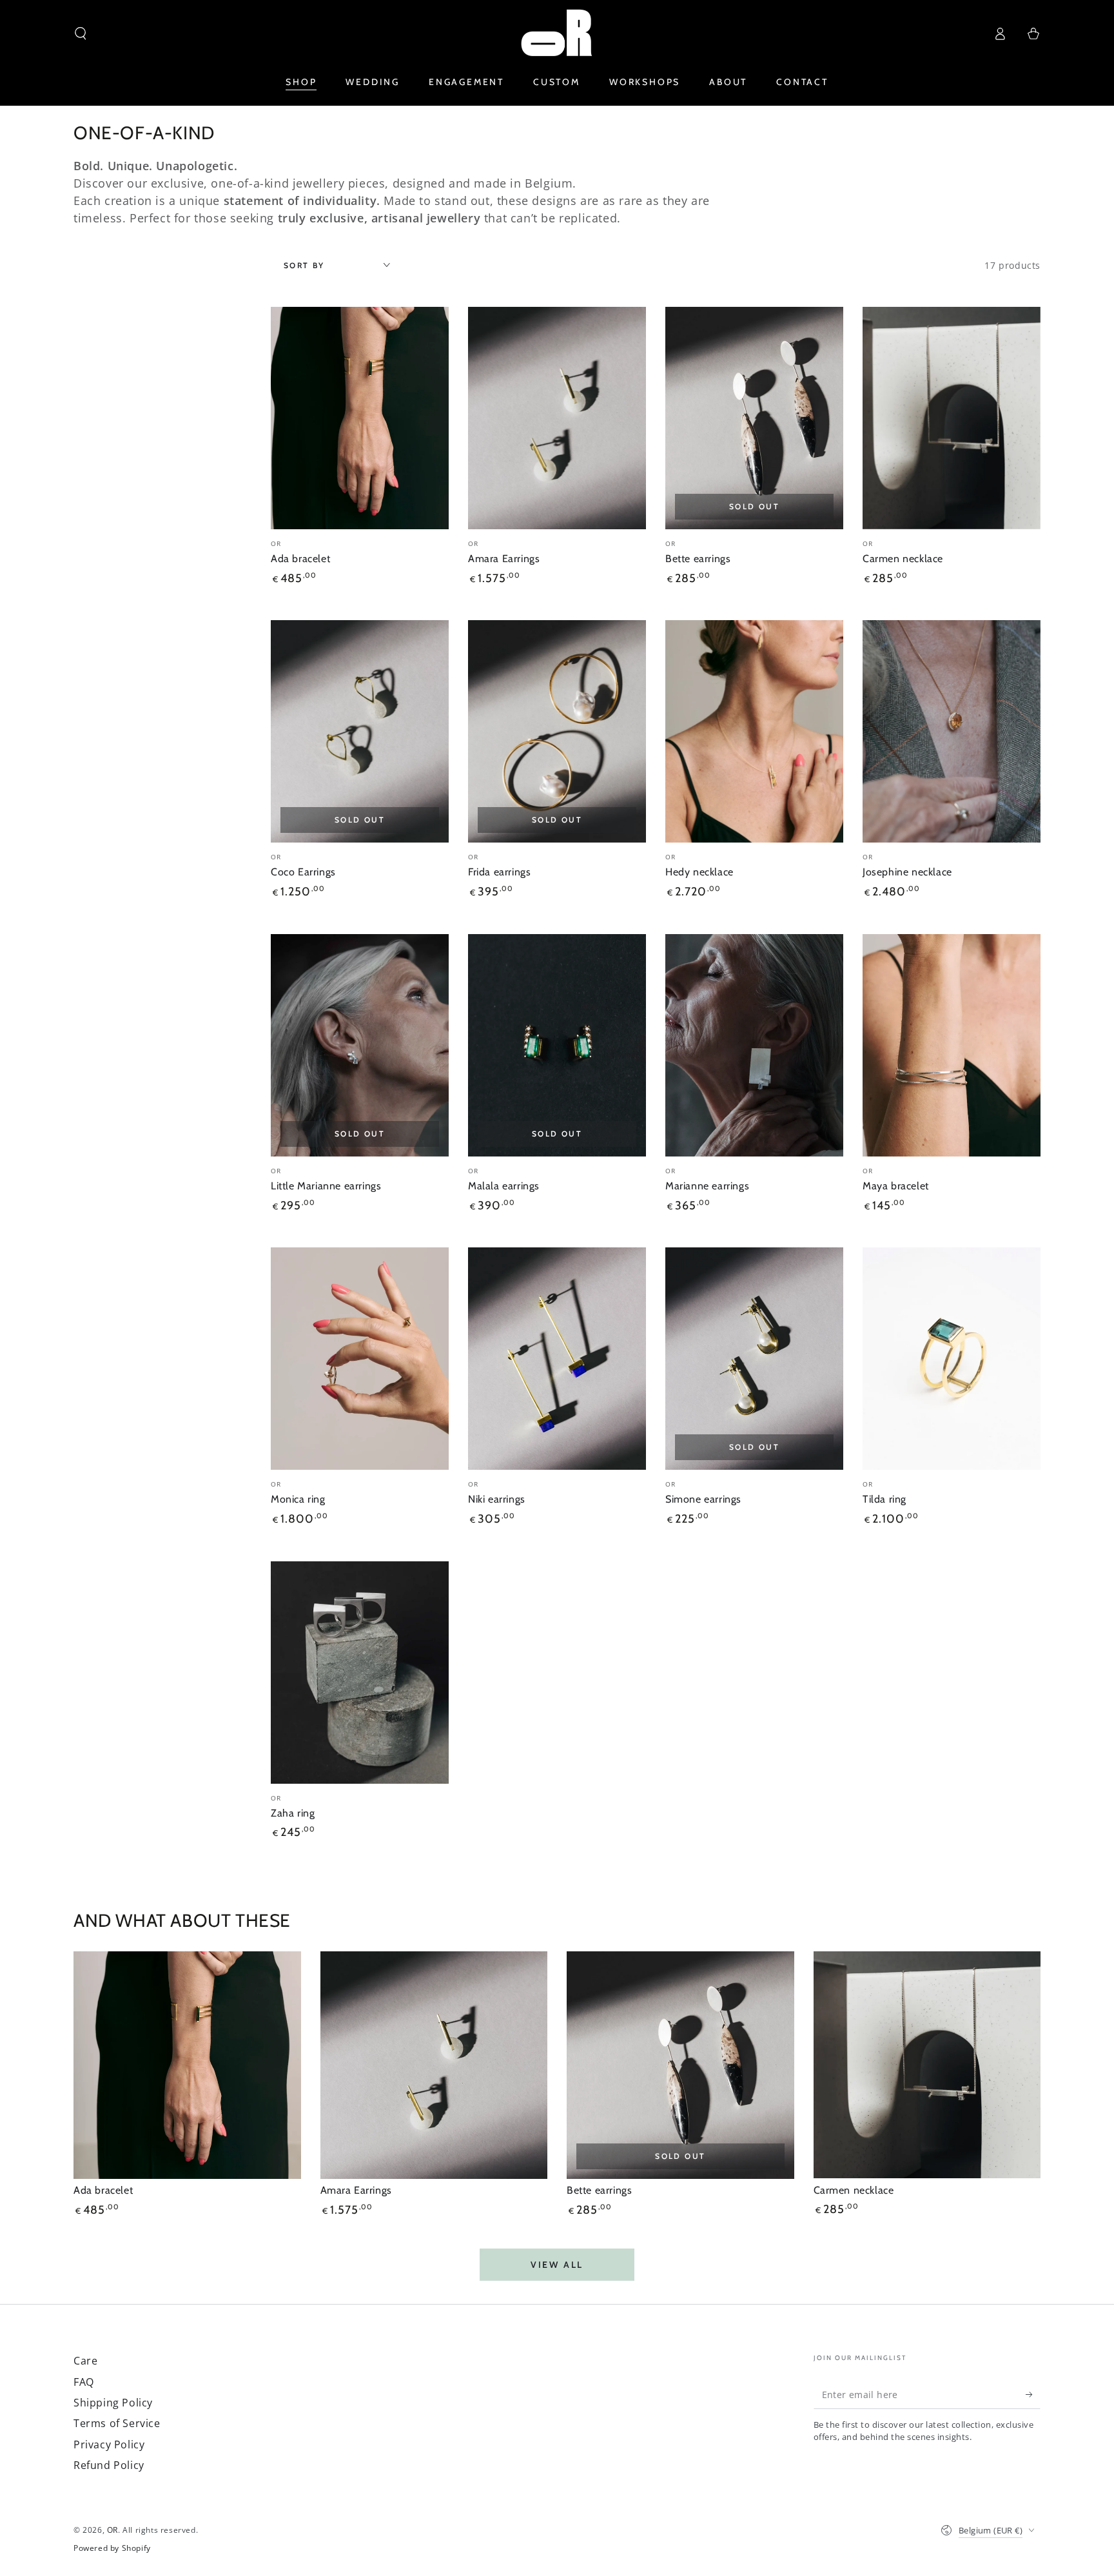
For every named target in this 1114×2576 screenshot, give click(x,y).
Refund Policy (109, 2465)
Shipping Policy (113, 2403)
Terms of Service (117, 2423)
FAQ (84, 2382)
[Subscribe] (1033, 2394)
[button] (81, 34)
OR (112, 2530)
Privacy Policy (109, 2444)
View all (557, 2265)
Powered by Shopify (112, 2548)
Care (85, 2361)
